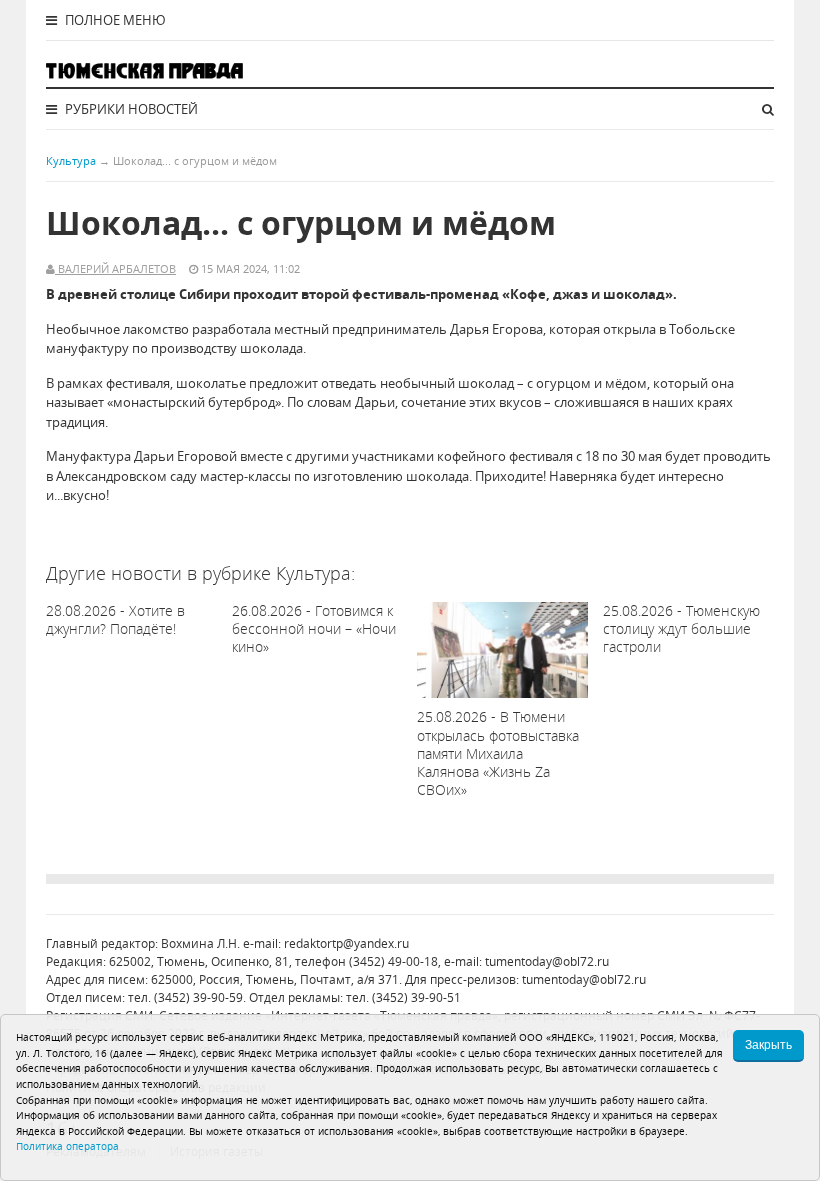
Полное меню (114, 20)
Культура (71, 160)
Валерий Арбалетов (115, 268)
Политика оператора (67, 1146)
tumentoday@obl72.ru (547, 961)
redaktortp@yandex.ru (346, 943)
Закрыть (768, 1045)
